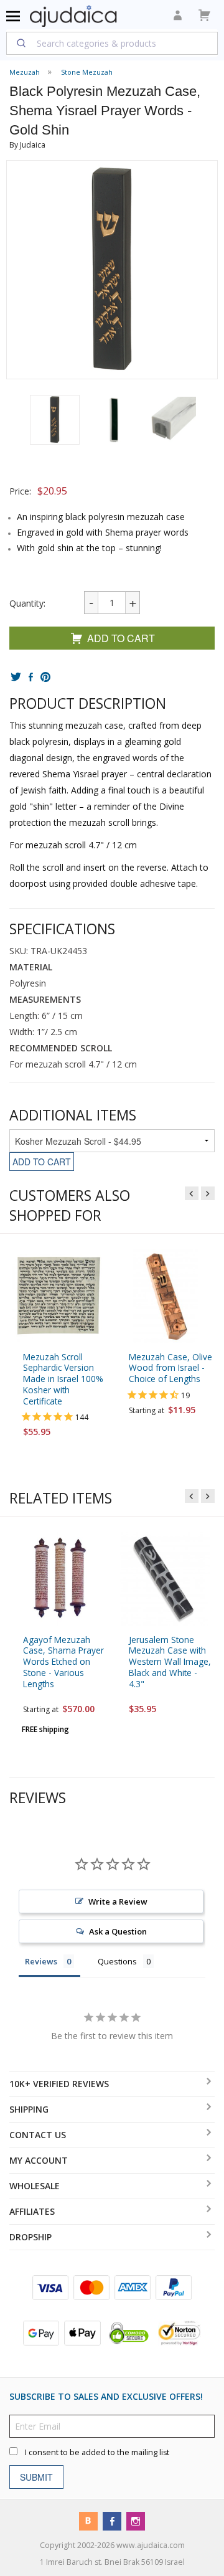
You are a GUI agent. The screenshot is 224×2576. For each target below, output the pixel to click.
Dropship (30, 2237)
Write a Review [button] (118, 1901)
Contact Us (38, 2135)
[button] (55, 420)
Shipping (29, 2109)
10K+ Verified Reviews (59, 2084)
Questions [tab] (117, 1961)
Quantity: (27, 603)
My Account (39, 2160)
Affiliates (32, 2211)
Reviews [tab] (41, 1961)
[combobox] (112, 43)
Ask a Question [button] (118, 1931)
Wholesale (35, 2186)
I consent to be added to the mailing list (97, 2452)
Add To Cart (121, 638)
